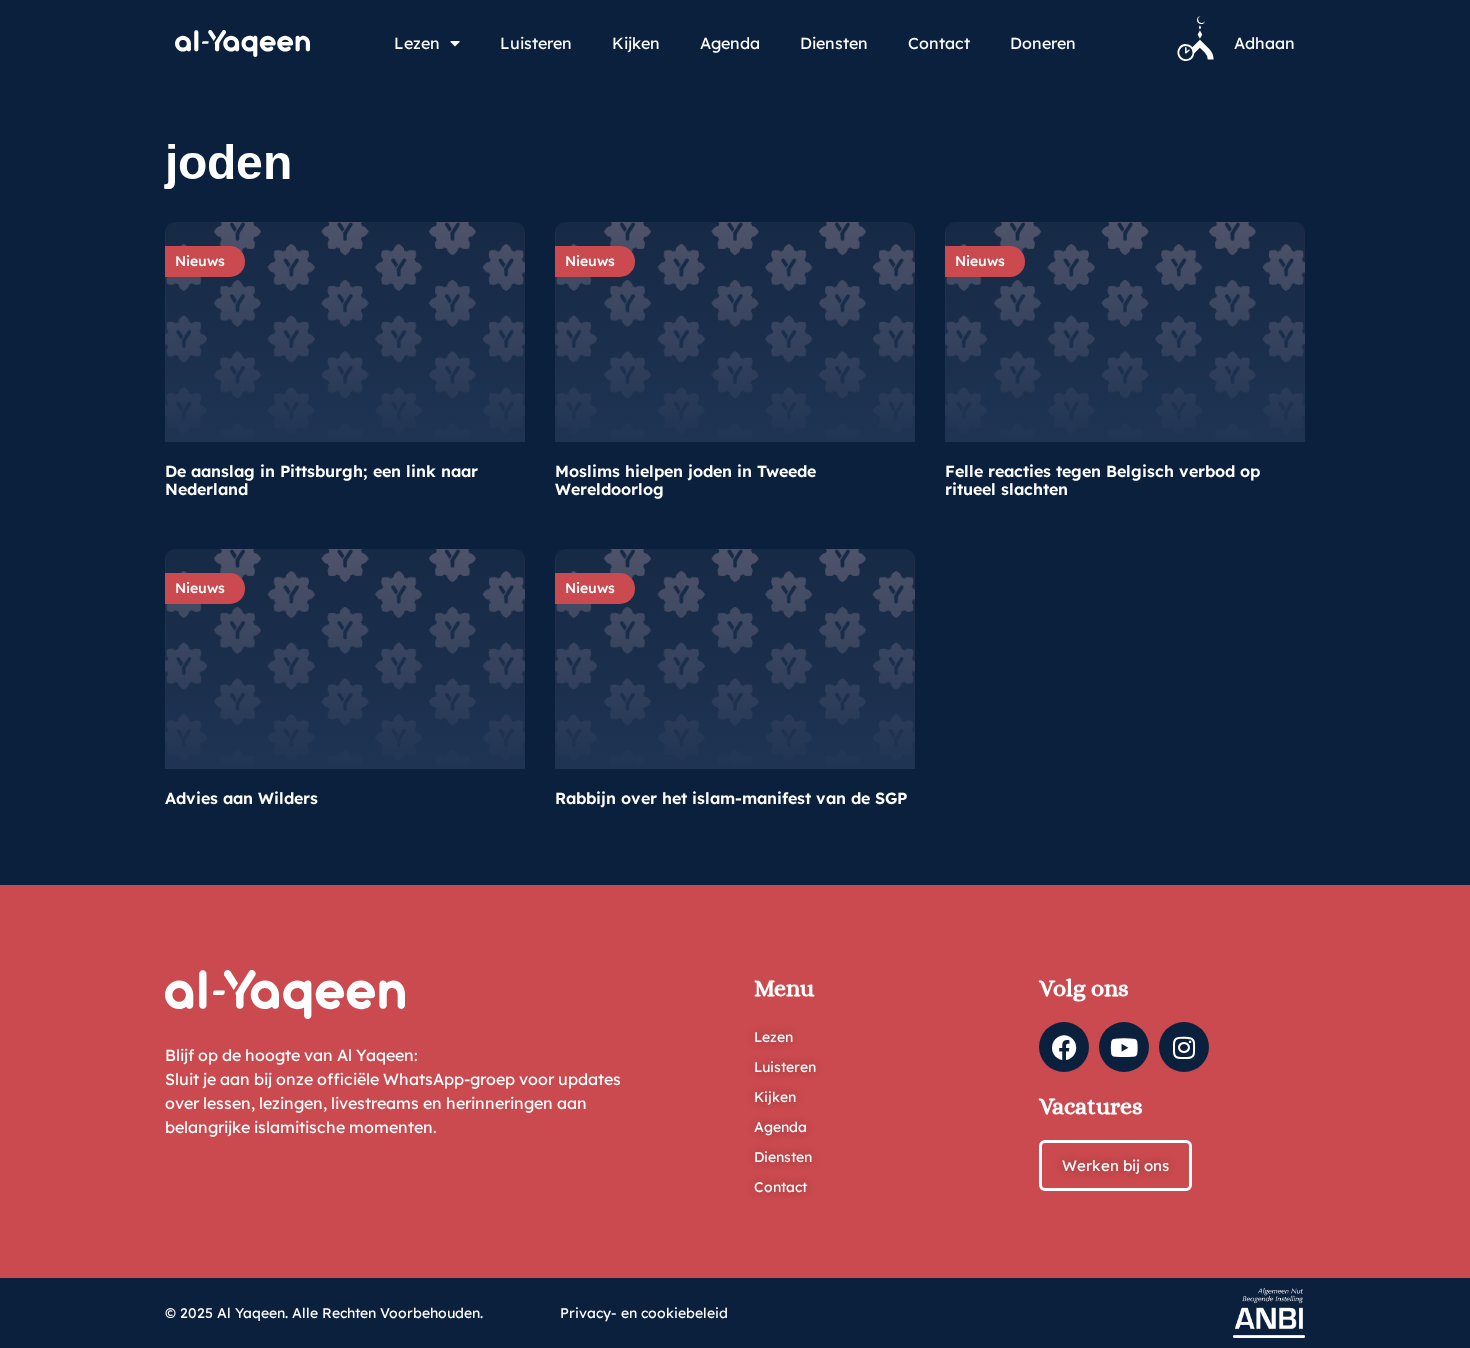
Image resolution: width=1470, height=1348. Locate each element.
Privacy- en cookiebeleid (644, 1313)
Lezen (417, 43)
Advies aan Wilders (241, 798)
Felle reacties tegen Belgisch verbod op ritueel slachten (1102, 480)
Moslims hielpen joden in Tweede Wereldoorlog (685, 480)
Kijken (636, 43)
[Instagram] (1184, 1047)
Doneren (1043, 43)
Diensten (834, 43)
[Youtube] (1124, 1047)
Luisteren (536, 43)
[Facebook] (1064, 1047)
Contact (939, 43)
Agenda (730, 43)
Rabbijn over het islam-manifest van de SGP (731, 798)
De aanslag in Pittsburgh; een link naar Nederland (321, 480)
